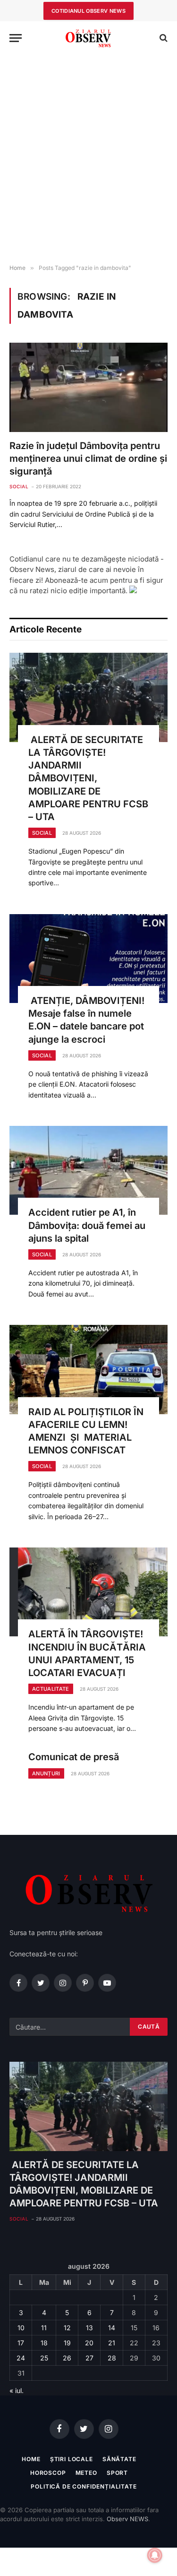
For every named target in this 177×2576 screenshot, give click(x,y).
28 (112, 2358)
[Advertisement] (88, 160)
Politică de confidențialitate (84, 2486)
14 (112, 2328)
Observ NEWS (127, 2519)
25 (44, 2358)
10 (21, 2328)
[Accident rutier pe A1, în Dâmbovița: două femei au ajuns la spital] (88, 1170)
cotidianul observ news (88, 11)
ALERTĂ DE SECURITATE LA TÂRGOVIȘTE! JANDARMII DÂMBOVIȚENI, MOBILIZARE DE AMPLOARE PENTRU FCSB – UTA (88, 778)
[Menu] (16, 38)
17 (21, 2343)
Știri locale (72, 2459)
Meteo (86, 2473)
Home (31, 2459)
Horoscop (48, 2473)
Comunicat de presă (74, 1757)
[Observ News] (89, 38)
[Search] (163, 38)
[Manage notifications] (155, 2555)
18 (44, 2343)
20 (89, 2343)
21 (112, 2343)
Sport (117, 2473)
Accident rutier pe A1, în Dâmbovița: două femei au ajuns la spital (87, 1225)
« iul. (17, 2390)
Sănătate (119, 2459)
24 (21, 2358)
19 (67, 2343)
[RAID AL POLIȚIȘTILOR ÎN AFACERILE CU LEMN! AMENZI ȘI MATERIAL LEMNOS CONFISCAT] (88, 1369)
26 (67, 2358)
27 (89, 2358)
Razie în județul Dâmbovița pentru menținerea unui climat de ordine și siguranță (88, 458)
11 (44, 2328)
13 (89, 2328)
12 (67, 2328)
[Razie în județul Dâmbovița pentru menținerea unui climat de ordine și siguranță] (88, 387)
